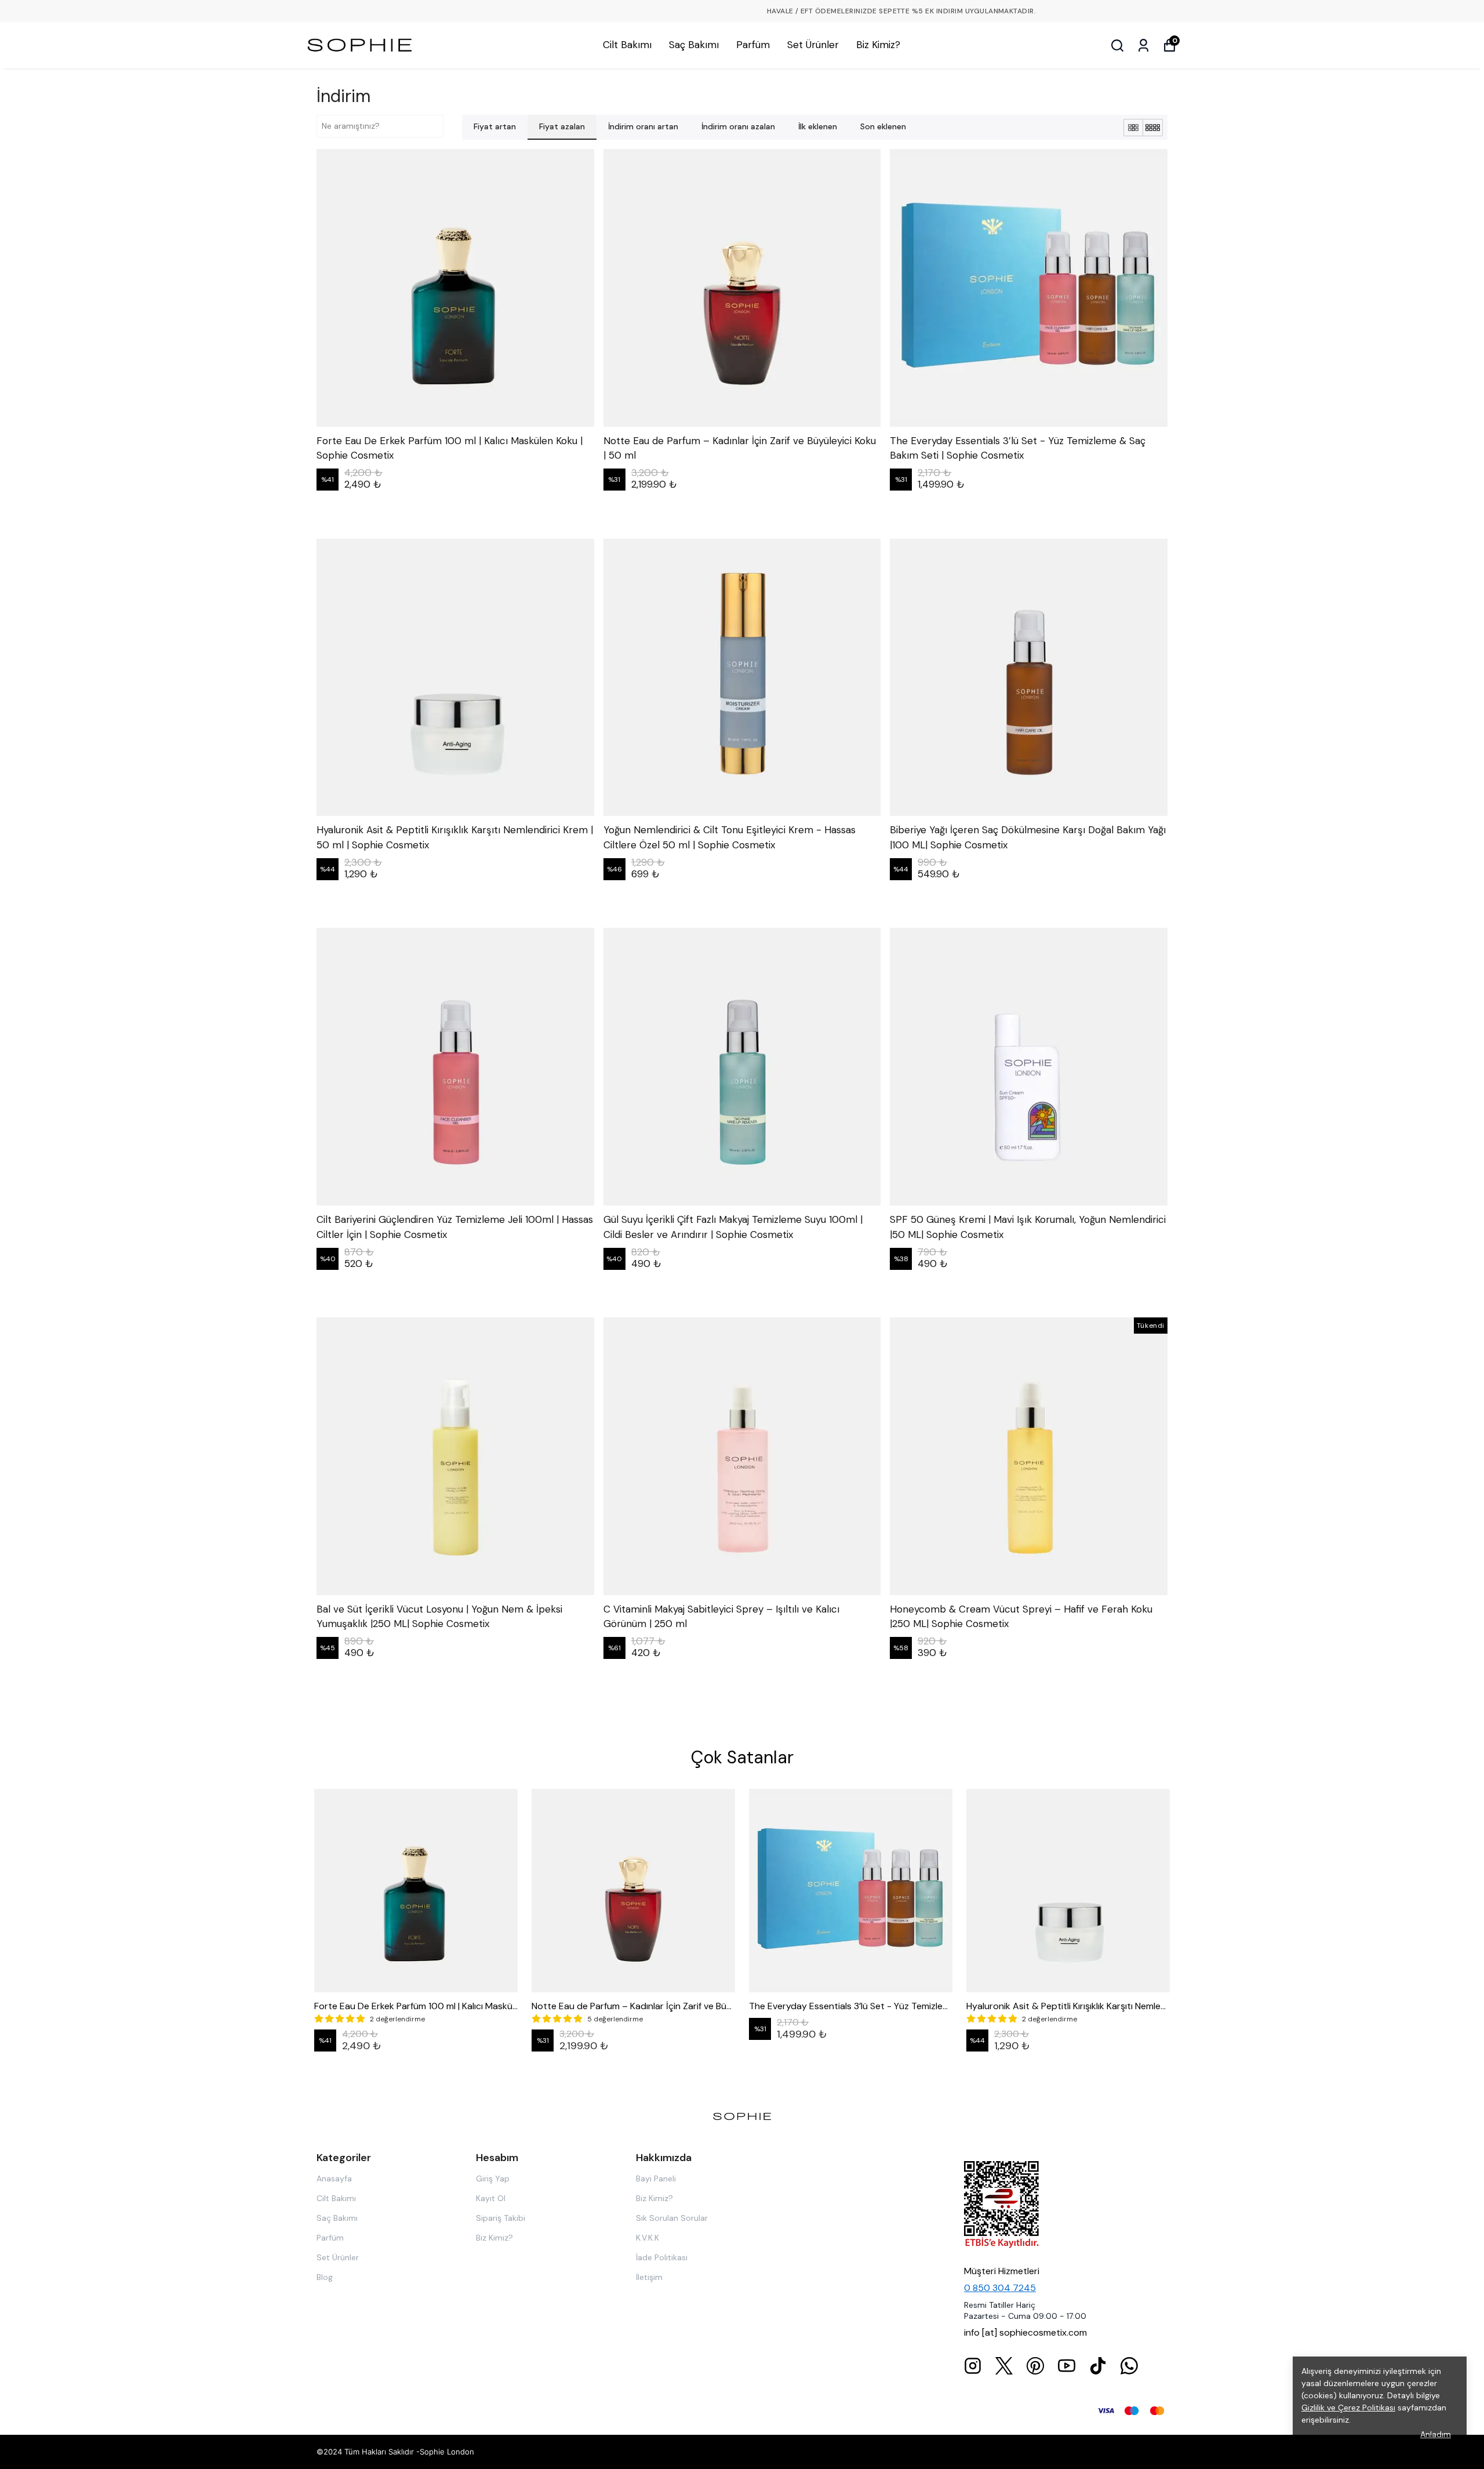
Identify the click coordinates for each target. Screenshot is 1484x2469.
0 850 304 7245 (1000, 2288)
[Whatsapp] (1129, 2366)
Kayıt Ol (491, 2198)
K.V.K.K (648, 2238)
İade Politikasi (662, 2257)
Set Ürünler (813, 45)
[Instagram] (973, 2366)
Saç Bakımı (694, 45)
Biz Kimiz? (878, 45)
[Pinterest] (1035, 2366)
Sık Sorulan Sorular (672, 2218)
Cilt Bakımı (627, 45)
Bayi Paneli (656, 2178)
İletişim (649, 2277)
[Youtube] (1067, 2366)
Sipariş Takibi (501, 2218)
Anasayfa (334, 2178)
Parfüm (753, 45)
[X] (1004, 2366)
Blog (325, 2277)
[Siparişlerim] (1143, 46)
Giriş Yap (493, 2178)
